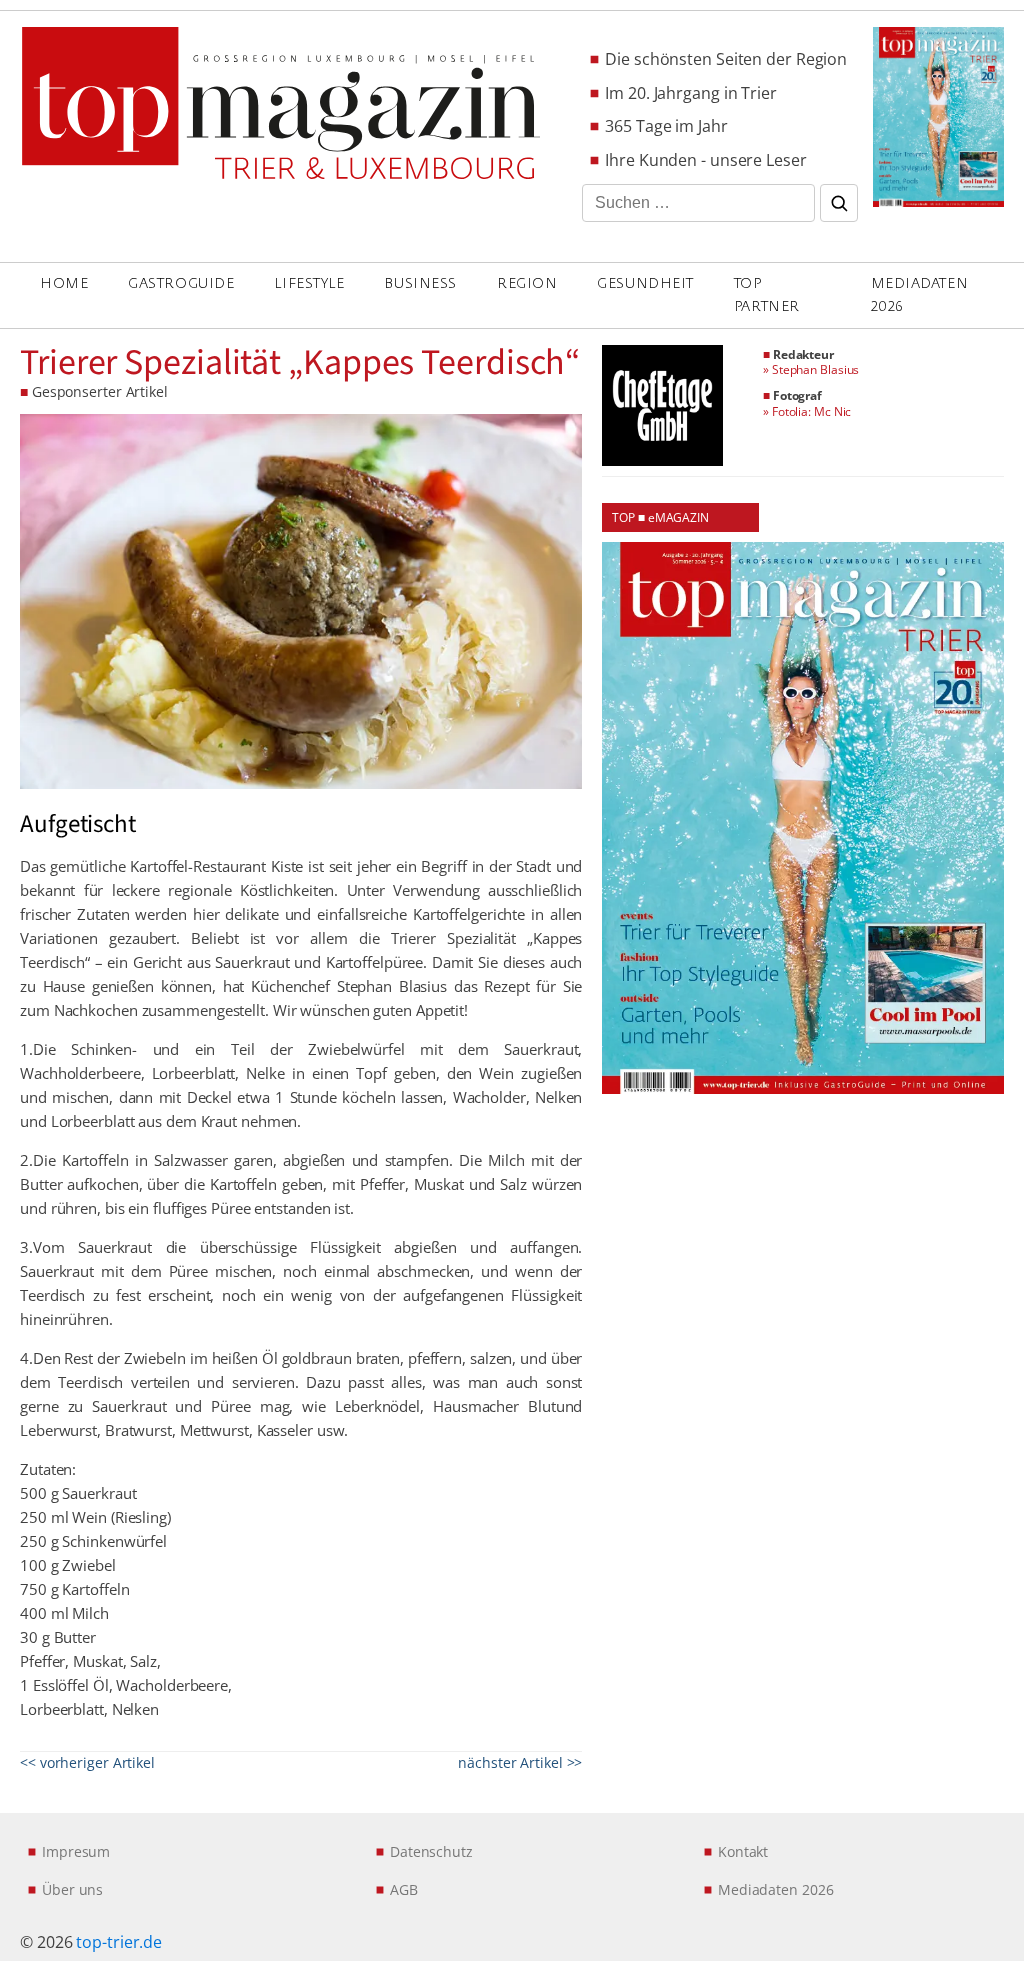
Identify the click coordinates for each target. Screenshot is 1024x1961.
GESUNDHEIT (645, 283)
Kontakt (743, 1851)
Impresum (76, 1851)
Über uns (72, 1889)
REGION (527, 283)
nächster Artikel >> (520, 1762)
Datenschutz (431, 1851)
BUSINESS (420, 283)
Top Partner (767, 294)
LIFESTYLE (309, 283)
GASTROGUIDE (181, 283)
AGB (404, 1889)
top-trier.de (119, 1942)
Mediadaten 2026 (920, 294)
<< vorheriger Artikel (87, 1762)
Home (64, 283)
